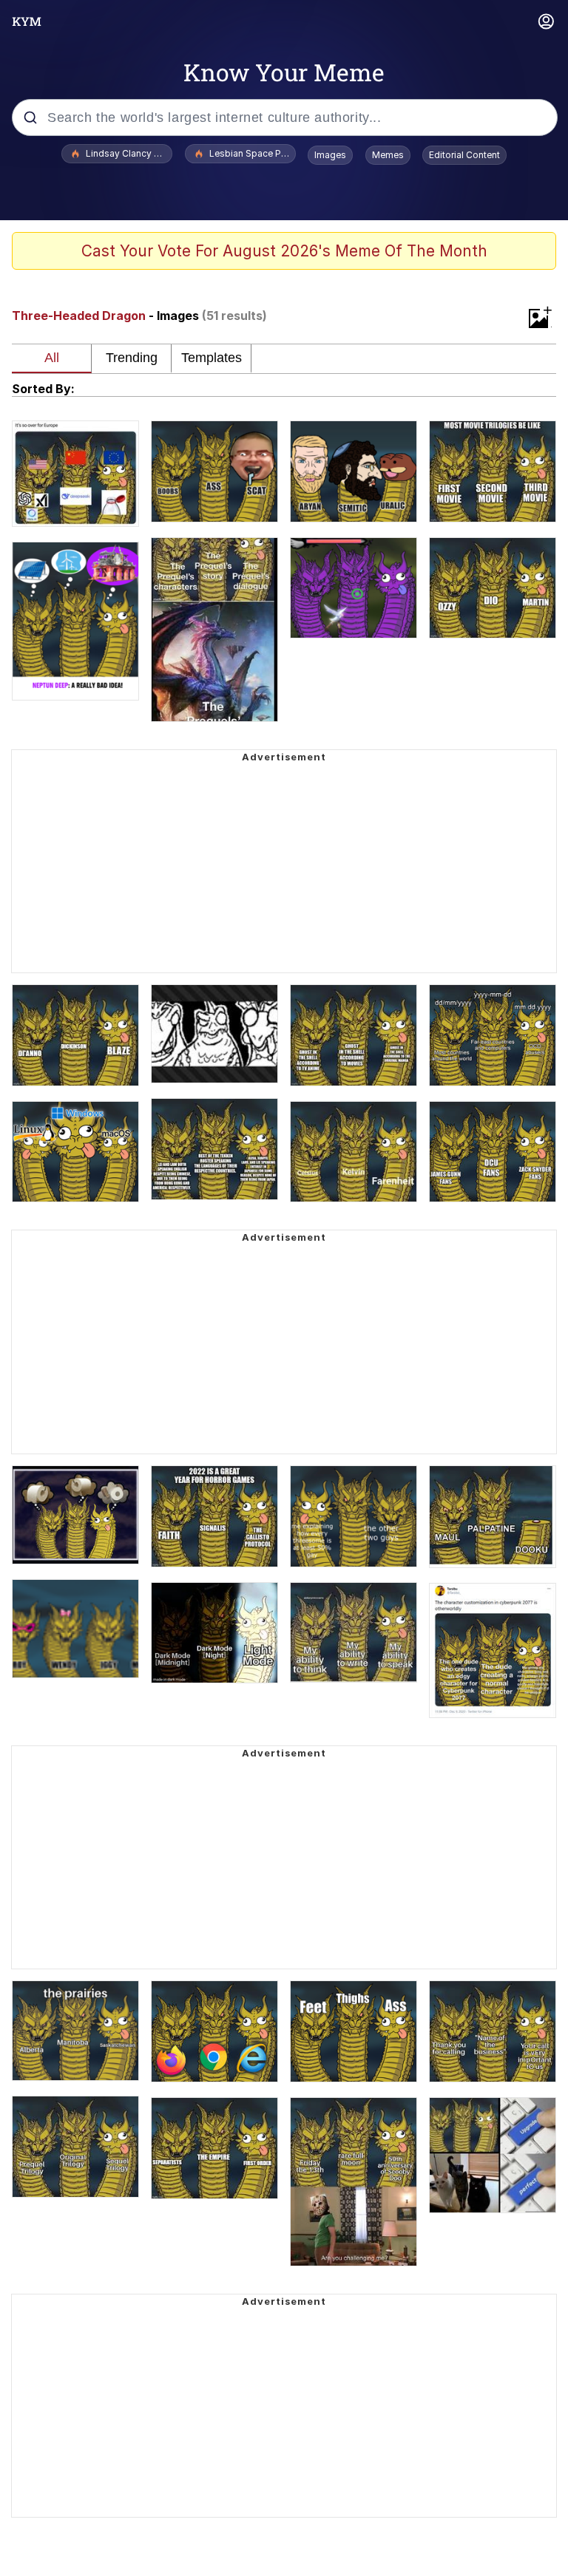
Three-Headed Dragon (79, 316)
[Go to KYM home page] (27, 21)
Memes (388, 155)
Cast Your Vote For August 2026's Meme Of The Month (284, 251)
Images (330, 155)
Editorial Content (464, 155)
